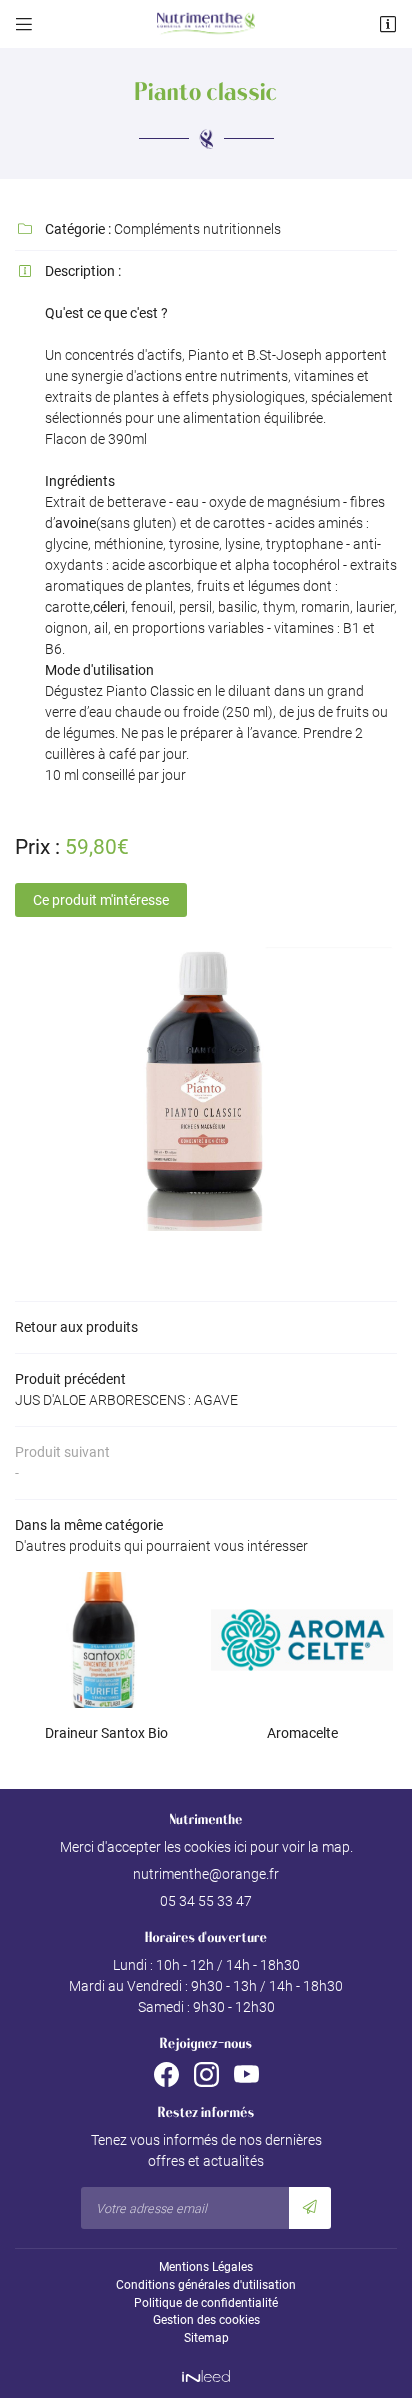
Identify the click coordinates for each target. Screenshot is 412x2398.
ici (240, 1847)
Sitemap (206, 2338)
